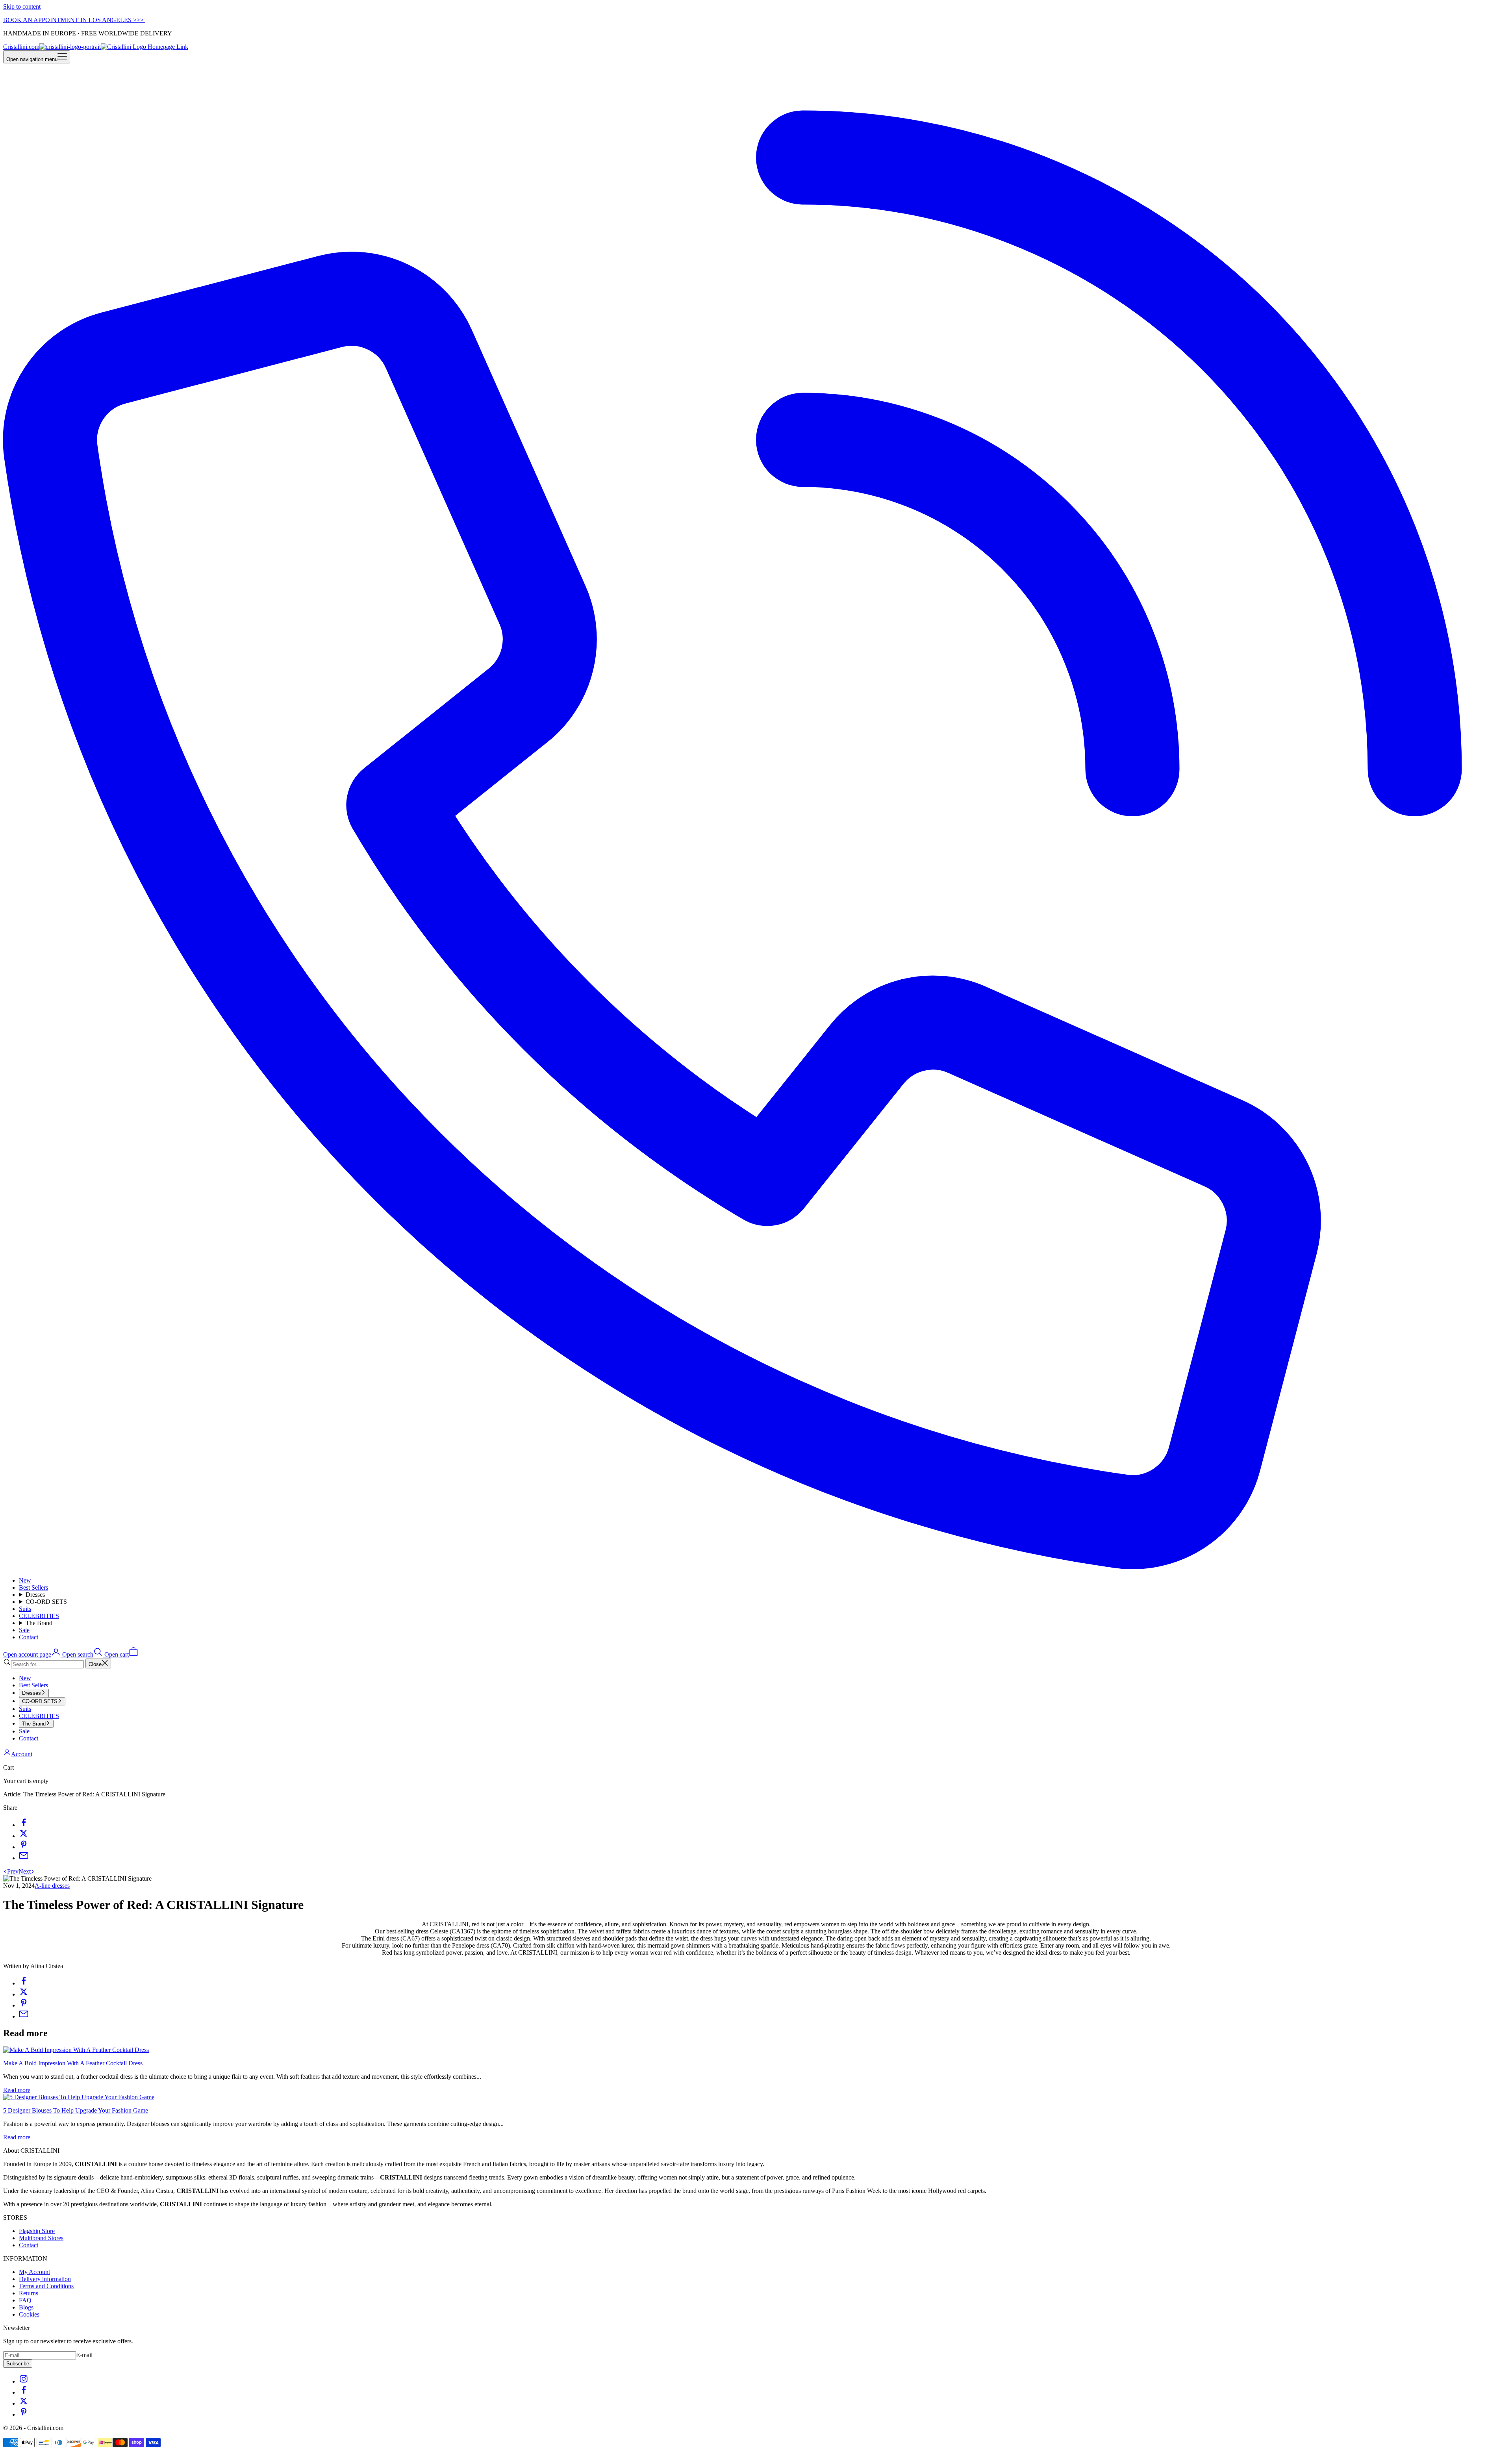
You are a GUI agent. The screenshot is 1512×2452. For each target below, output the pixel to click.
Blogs (26, 2307)
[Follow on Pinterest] (24, 2414)
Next (25, 1871)
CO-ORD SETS (46, 1602)
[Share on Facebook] (24, 1825)
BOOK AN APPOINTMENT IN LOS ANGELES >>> (74, 20)
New (25, 1580)
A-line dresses (52, 1886)
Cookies (29, 2314)
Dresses (35, 1595)
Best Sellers (33, 1587)
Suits (25, 1609)
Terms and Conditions (46, 2286)
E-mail (84, 2355)
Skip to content (22, 6)
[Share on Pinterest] (24, 1847)
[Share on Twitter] (24, 1836)
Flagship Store (37, 2231)
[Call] (756, 1567)
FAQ (25, 2300)
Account (22, 1754)
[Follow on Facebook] (24, 2392)
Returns (29, 2293)
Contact (29, 1637)
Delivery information (45, 2279)
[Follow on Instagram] (24, 2381)
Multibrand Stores (41, 2238)
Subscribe (18, 2364)
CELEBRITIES (39, 1616)
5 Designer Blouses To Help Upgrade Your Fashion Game (76, 2110)
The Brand (39, 1623)
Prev (13, 1871)
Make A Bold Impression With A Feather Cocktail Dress (73, 2063)
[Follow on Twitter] (24, 2403)
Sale (24, 1630)
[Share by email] (24, 1858)
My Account (34, 2272)
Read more (17, 2090)
